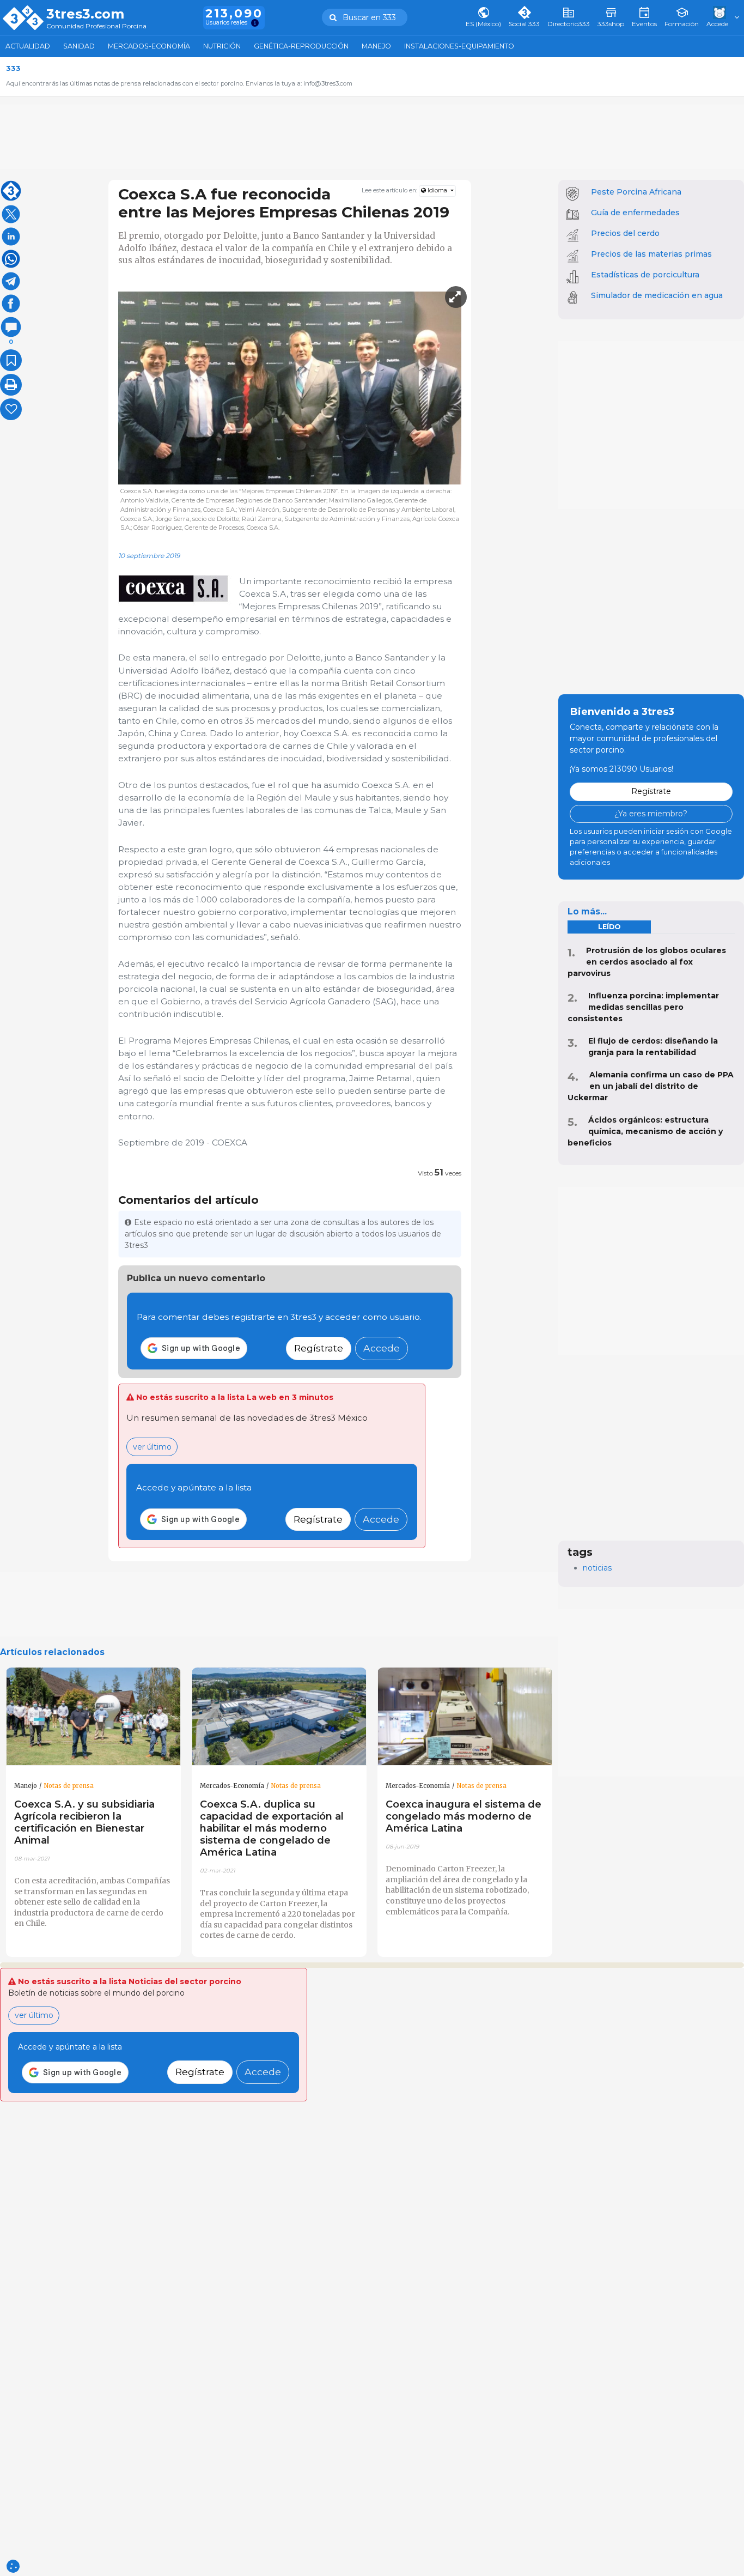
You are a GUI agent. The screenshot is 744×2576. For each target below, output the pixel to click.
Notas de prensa (69, 1786)
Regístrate (319, 1348)
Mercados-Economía (149, 46)
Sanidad (79, 46)
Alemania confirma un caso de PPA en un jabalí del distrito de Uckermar (651, 1086)
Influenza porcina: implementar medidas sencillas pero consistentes (643, 1007)
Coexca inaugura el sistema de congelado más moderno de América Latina (464, 1816)
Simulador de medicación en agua (657, 295)
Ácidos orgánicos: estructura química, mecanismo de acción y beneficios (645, 1131)
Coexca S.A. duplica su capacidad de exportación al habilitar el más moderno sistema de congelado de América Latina (272, 1828)
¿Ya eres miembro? (651, 814)
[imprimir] (11, 385)
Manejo (376, 46)
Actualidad (28, 46)
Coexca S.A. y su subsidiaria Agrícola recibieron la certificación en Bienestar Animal (84, 1822)
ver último (152, 1447)
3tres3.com (85, 14)
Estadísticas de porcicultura (645, 275)
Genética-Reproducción (301, 46)
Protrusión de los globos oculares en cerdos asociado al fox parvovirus (647, 962)
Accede (382, 1348)
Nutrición (222, 46)
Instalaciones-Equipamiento (459, 46)
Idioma (437, 190)
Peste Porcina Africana (636, 192)
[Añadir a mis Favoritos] (11, 360)
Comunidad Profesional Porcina (96, 26)
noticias (597, 1568)
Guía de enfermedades (635, 213)
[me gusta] (11, 409)
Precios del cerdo (625, 233)
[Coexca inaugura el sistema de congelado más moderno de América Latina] (465, 1717)
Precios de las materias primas (651, 254)
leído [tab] (609, 927)
